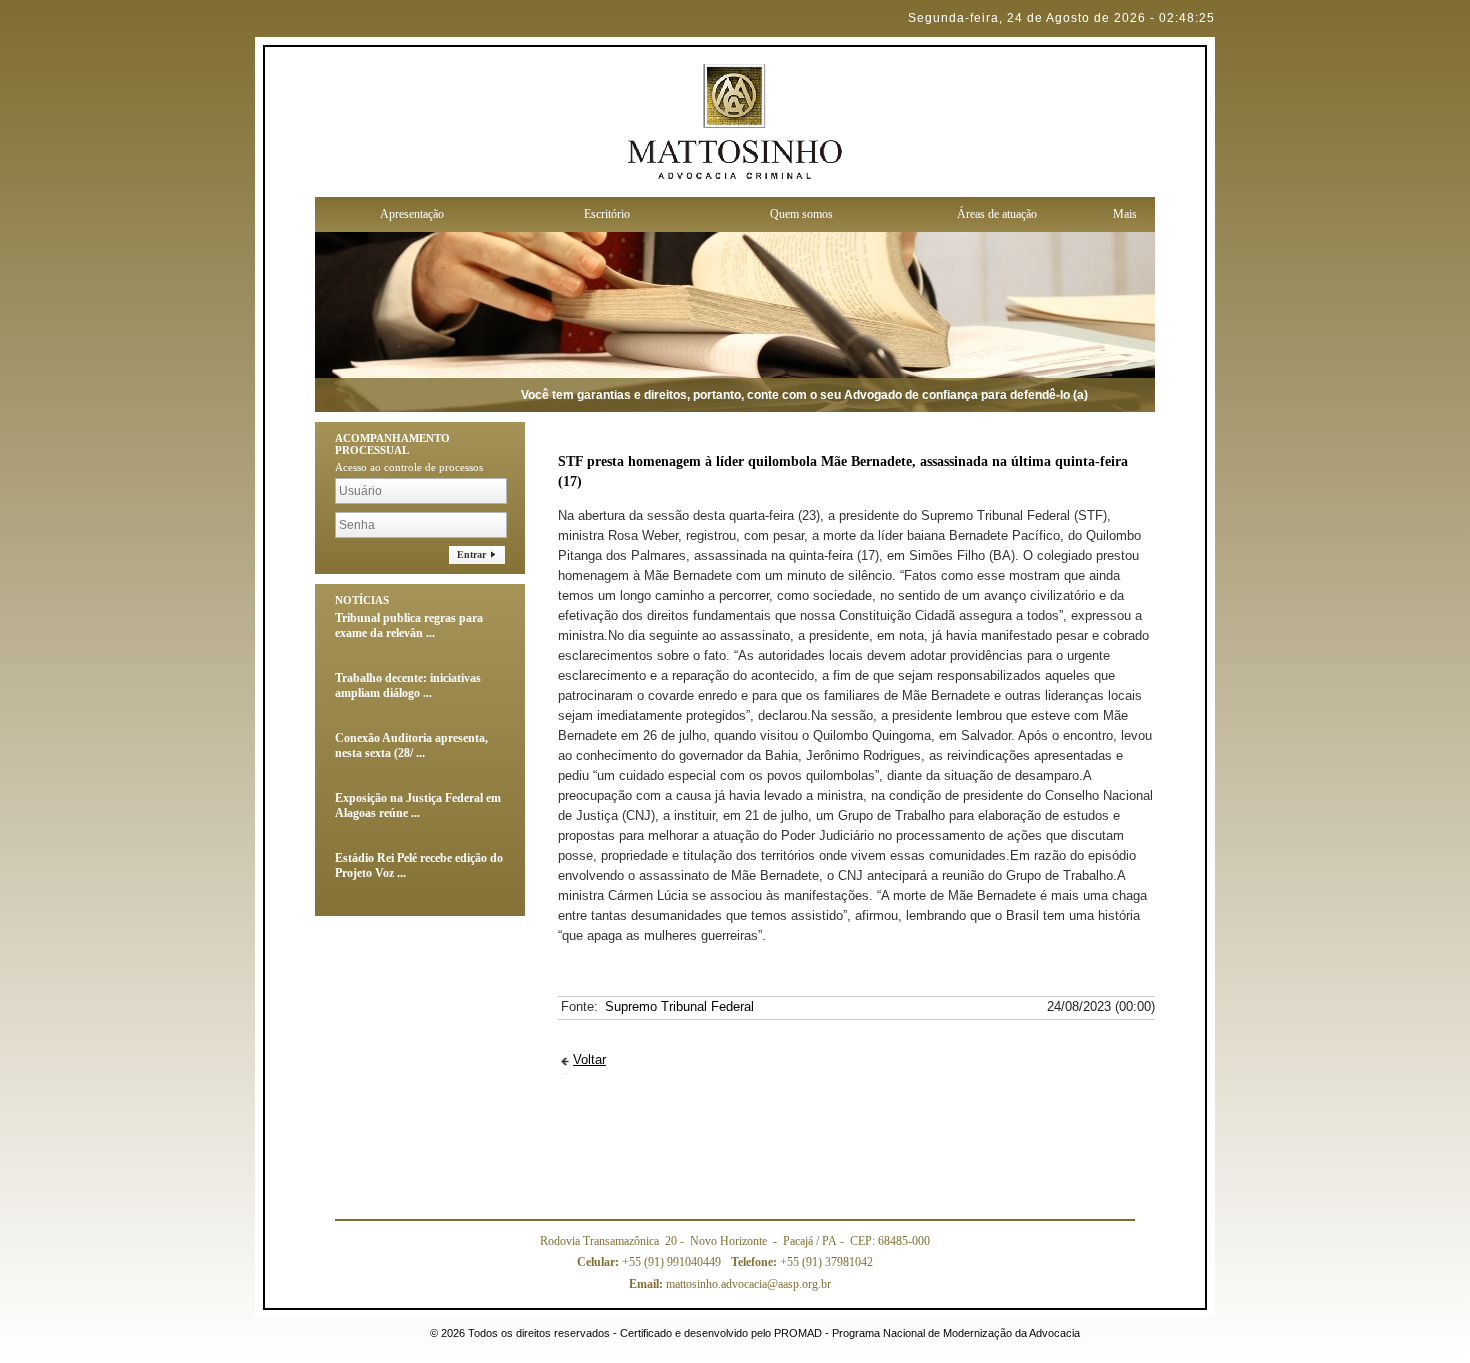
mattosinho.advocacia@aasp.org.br (730, 1284)
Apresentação (412, 214)
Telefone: (755, 1262)
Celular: (599, 1262)
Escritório (607, 214)
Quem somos (801, 214)
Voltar (589, 1059)
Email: (647, 1284)
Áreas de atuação (997, 214)
